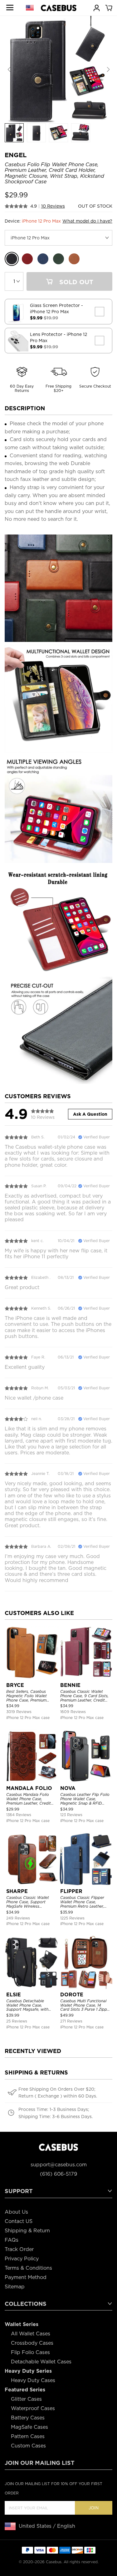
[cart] (109, 7)
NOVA (68, 1788)
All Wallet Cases (31, 2334)
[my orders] (96, 7)
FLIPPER (71, 1891)
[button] (108, 70)
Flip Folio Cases (30, 2352)
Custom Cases (28, 2446)
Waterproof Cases (33, 2408)
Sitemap (15, 2287)
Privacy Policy (22, 2259)
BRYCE (15, 1685)
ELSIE (14, 1995)
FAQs (12, 2240)
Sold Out (75, 282)
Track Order (19, 2249)
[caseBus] (59, 8)
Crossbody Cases (32, 2343)
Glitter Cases (26, 2399)
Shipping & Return (27, 2231)
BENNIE (70, 1685)
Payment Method (26, 2277)
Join (94, 2508)
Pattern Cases (28, 2436)
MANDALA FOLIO (29, 1788)
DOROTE (72, 1995)
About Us (16, 2212)
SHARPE (17, 1891)
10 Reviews (53, 206)
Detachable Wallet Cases (41, 2362)
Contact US (19, 2221)
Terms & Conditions (28, 2268)
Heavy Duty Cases (33, 2380)
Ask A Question (90, 1114)
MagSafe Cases (29, 2427)
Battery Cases (28, 2418)
